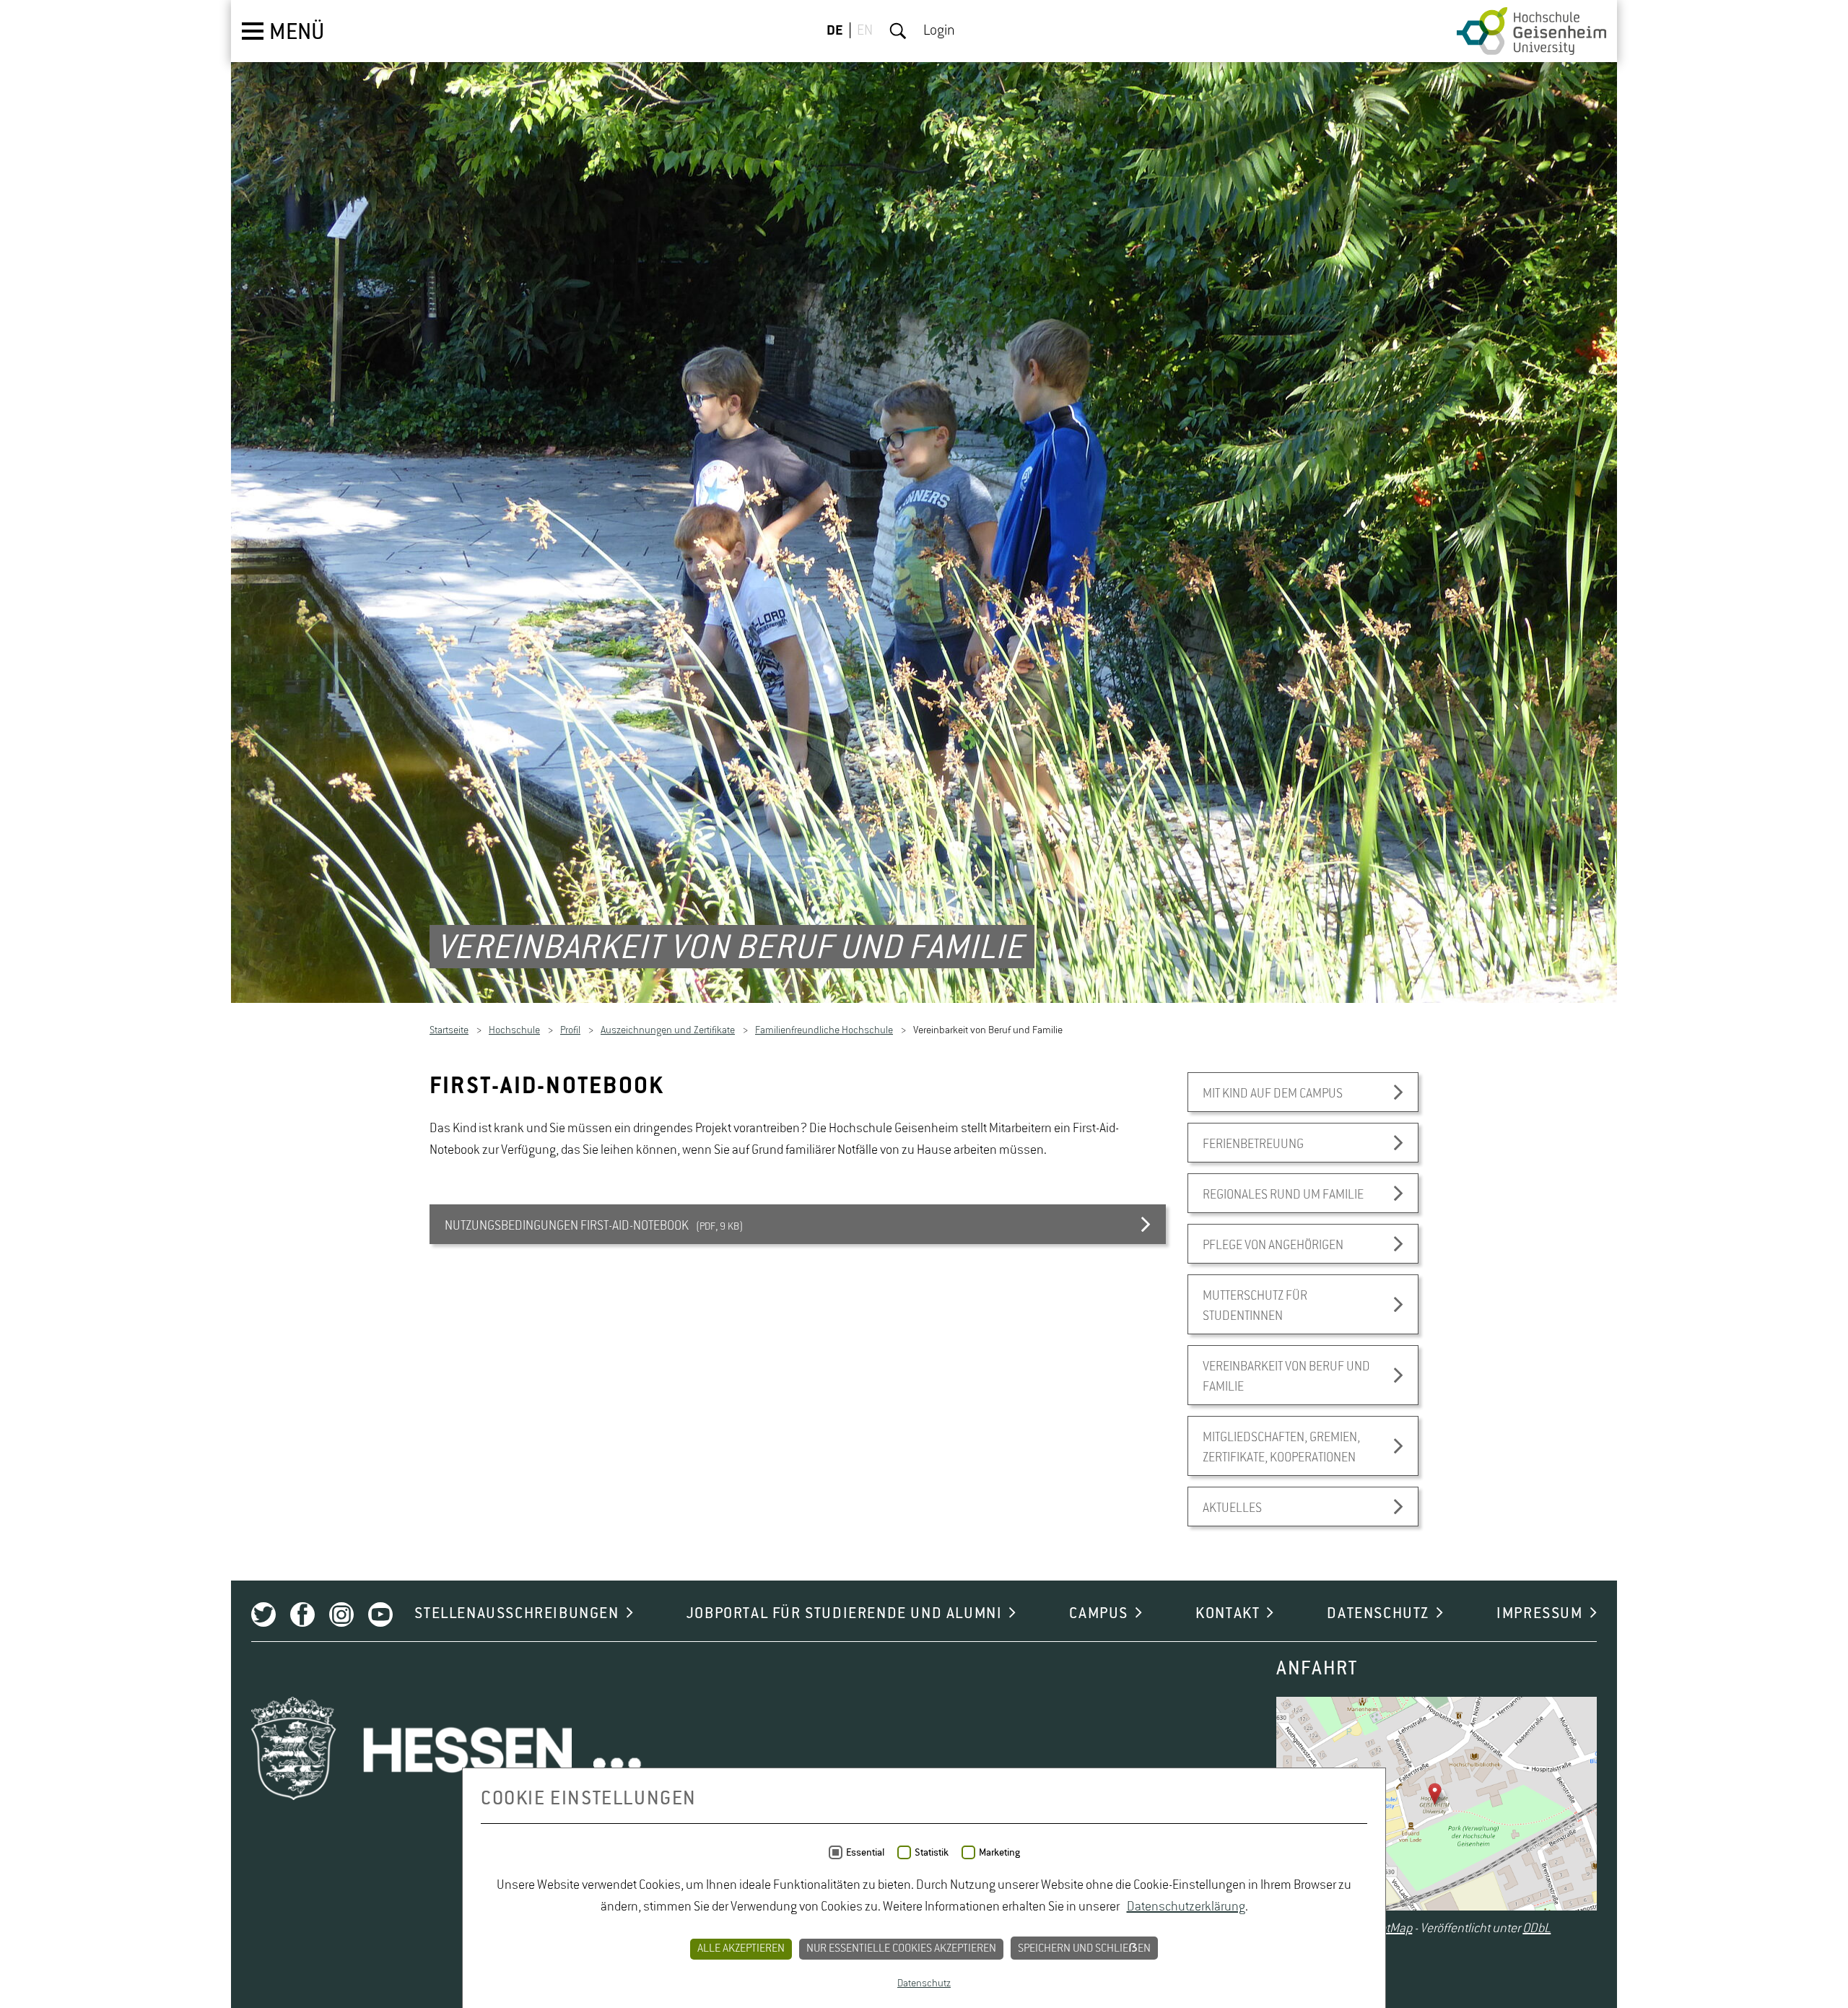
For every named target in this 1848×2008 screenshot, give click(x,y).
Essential (865, 1853)
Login (939, 31)
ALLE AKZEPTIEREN (741, 1949)
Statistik (932, 1853)
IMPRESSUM (1539, 1615)
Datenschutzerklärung (1186, 1907)
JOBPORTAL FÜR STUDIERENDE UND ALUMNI (845, 1615)
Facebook (302, 1616)
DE (835, 31)
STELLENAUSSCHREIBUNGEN (517, 1615)
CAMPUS (1099, 1615)
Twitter (263, 1616)
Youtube (380, 1616)
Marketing (999, 1853)
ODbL (1537, 1929)
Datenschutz (924, 1983)
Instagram (341, 1616)
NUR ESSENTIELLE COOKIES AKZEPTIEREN (901, 1949)
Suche (898, 31)
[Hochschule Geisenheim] (1531, 31)
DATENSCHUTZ (1378, 1615)
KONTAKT (1228, 1615)
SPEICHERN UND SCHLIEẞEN (1084, 1949)
